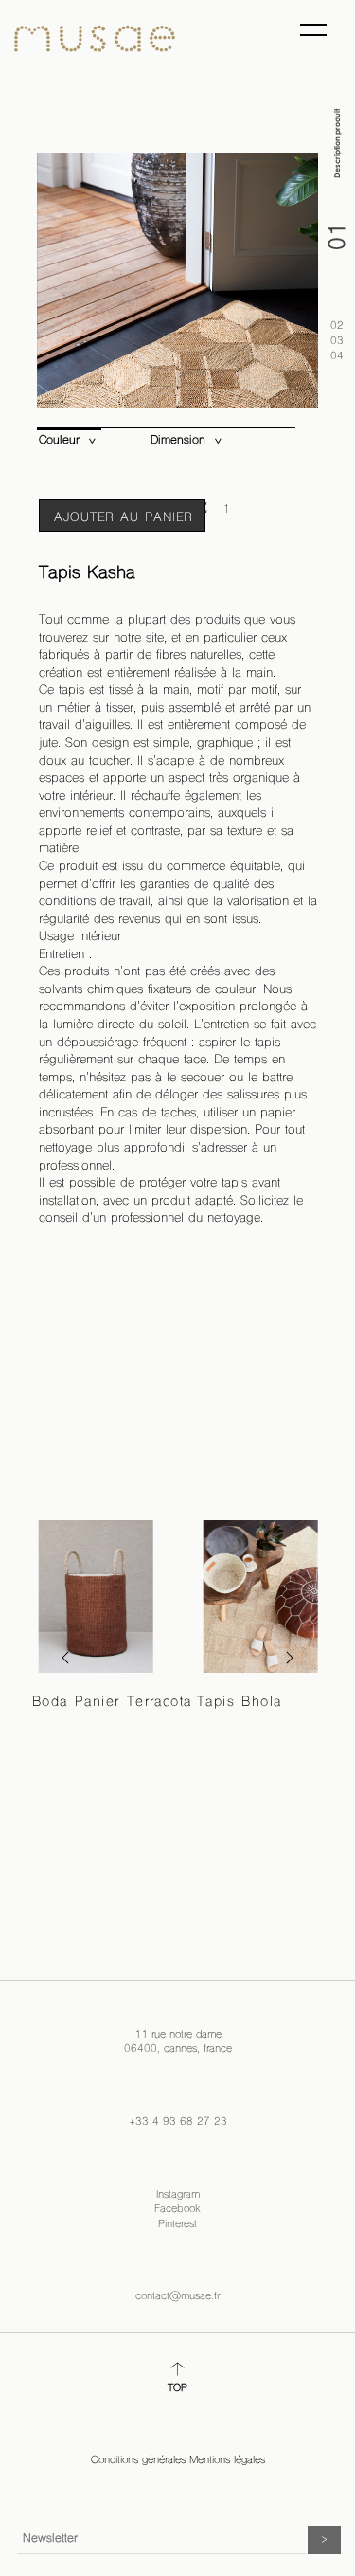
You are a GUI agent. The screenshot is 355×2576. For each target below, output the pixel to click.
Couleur (59, 441)
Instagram (178, 2195)
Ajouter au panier (124, 518)
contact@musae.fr (177, 2297)
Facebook (177, 2210)
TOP (177, 2389)
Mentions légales (227, 2461)
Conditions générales (138, 2461)
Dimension (178, 441)
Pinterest (177, 2225)
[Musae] (95, 39)
